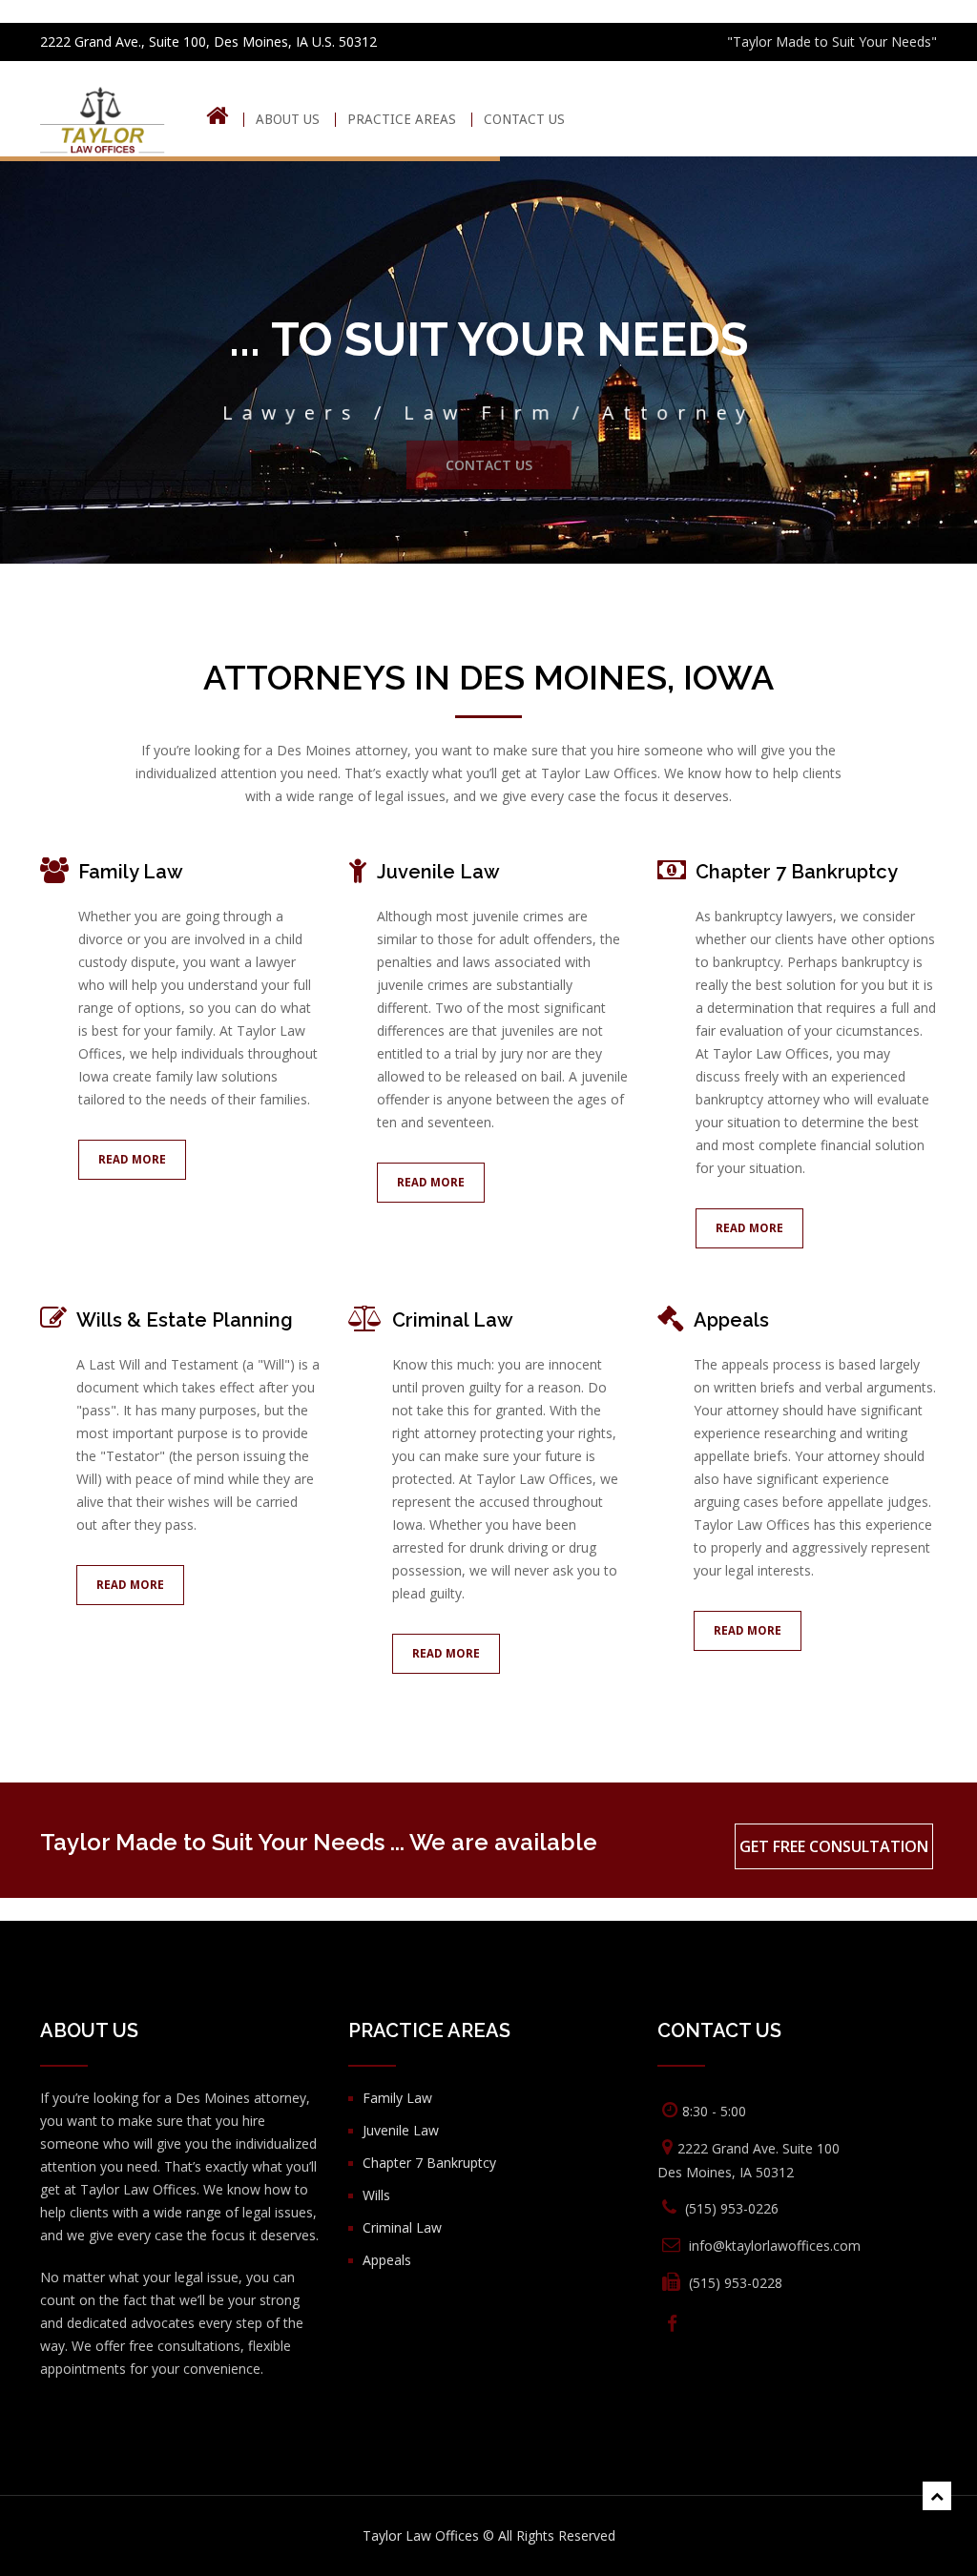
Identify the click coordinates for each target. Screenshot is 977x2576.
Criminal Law (453, 1320)
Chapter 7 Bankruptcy (797, 872)
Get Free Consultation (834, 1846)
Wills (376, 2195)
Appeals (731, 1320)
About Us (288, 120)
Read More (132, 1160)
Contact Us (489, 473)
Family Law (131, 872)
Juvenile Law (438, 872)
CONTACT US (524, 120)
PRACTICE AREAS (402, 120)
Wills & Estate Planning (185, 1320)
